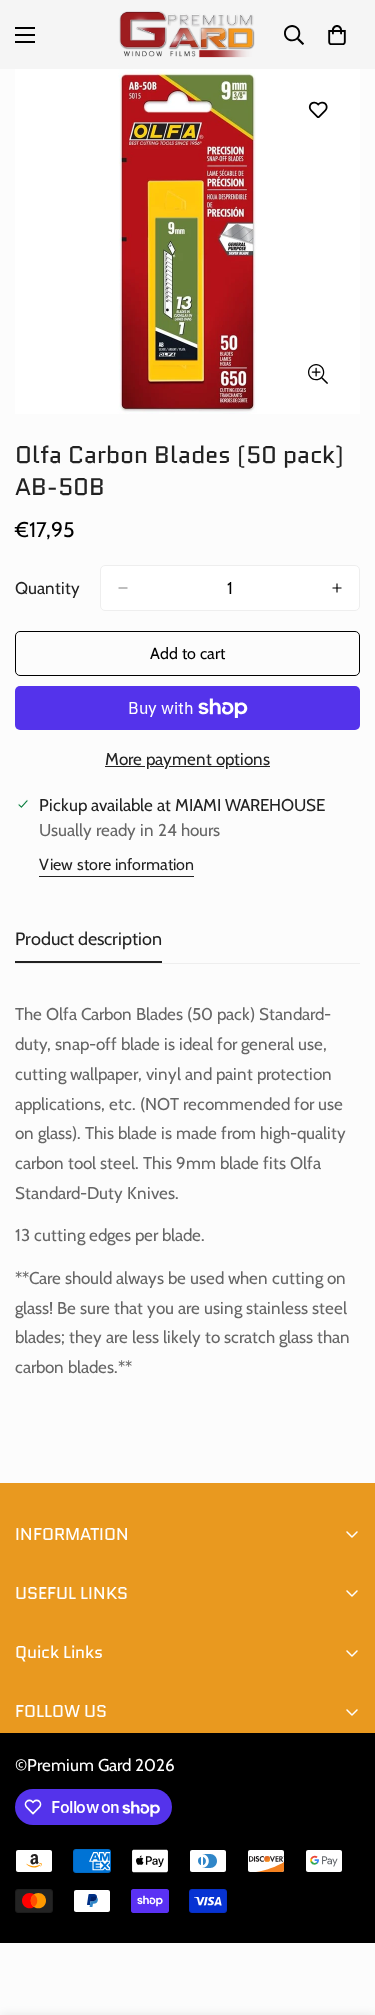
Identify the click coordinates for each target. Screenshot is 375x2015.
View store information (116, 864)
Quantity (47, 588)
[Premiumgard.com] (187, 34)
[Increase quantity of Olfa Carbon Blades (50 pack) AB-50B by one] (337, 588)
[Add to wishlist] (317, 109)
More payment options (187, 759)
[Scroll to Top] (339, 1909)
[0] (337, 35)
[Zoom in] (317, 373)
